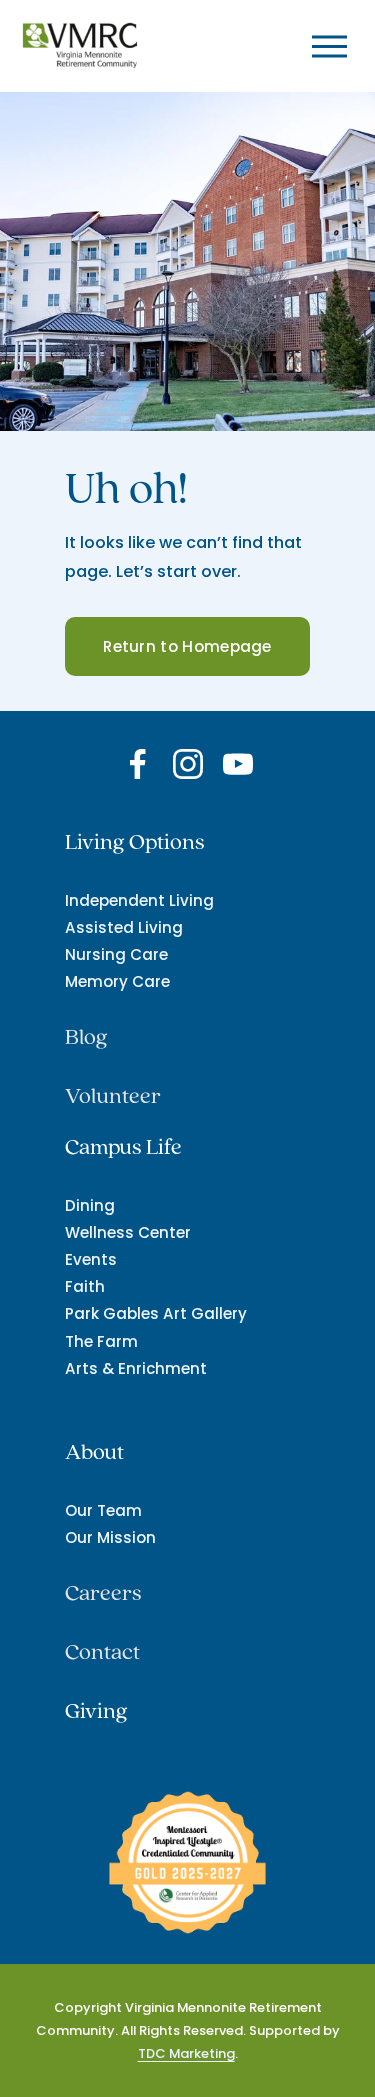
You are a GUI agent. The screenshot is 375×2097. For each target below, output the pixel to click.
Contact (102, 1652)
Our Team (103, 1510)
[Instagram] (188, 764)
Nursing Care (116, 954)
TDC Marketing (186, 2053)
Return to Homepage (187, 646)
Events (91, 1259)
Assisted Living (124, 927)
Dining (90, 1205)
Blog (86, 1037)
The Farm (101, 1341)
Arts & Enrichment (136, 1368)
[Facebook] (138, 764)
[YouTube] (238, 764)
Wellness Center (128, 1232)
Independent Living (139, 900)
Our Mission (110, 1537)
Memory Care (117, 981)
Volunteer (113, 1096)
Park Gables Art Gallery (156, 1313)
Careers (103, 1593)
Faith (85, 1286)
